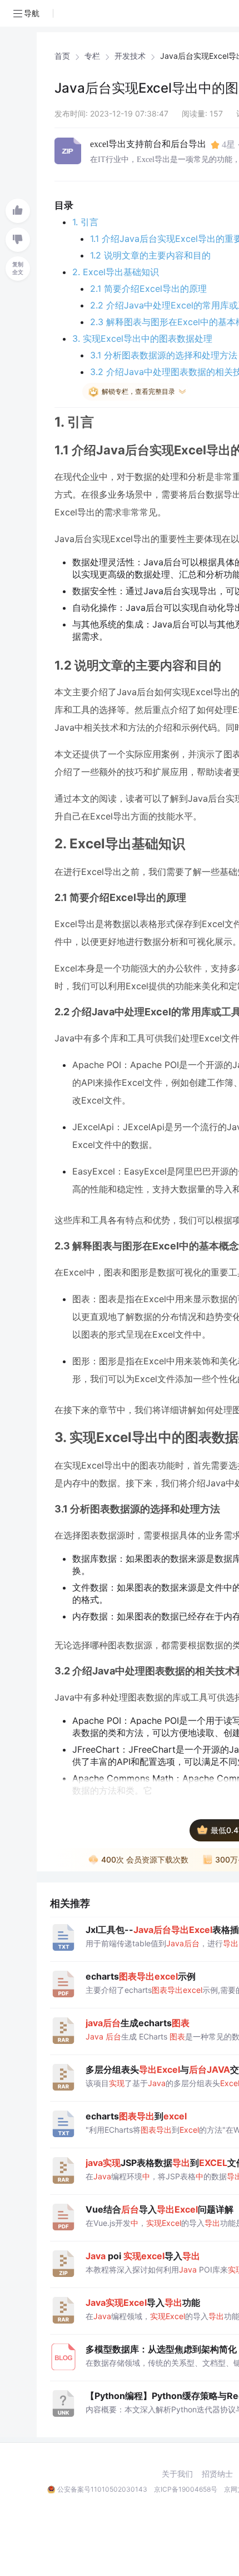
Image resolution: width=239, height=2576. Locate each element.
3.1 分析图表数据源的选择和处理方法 (164, 355)
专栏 (92, 56)
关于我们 (177, 2474)
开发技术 (130, 56)
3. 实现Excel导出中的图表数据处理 (142, 338)
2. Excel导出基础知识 (116, 272)
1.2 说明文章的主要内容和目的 (150, 255)
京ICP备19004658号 (186, 2489)
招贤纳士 (217, 2474)
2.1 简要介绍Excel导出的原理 (148, 289)
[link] (62, 56)
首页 (62, 56)
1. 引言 (85, 222)
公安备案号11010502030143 (102, 2489)
